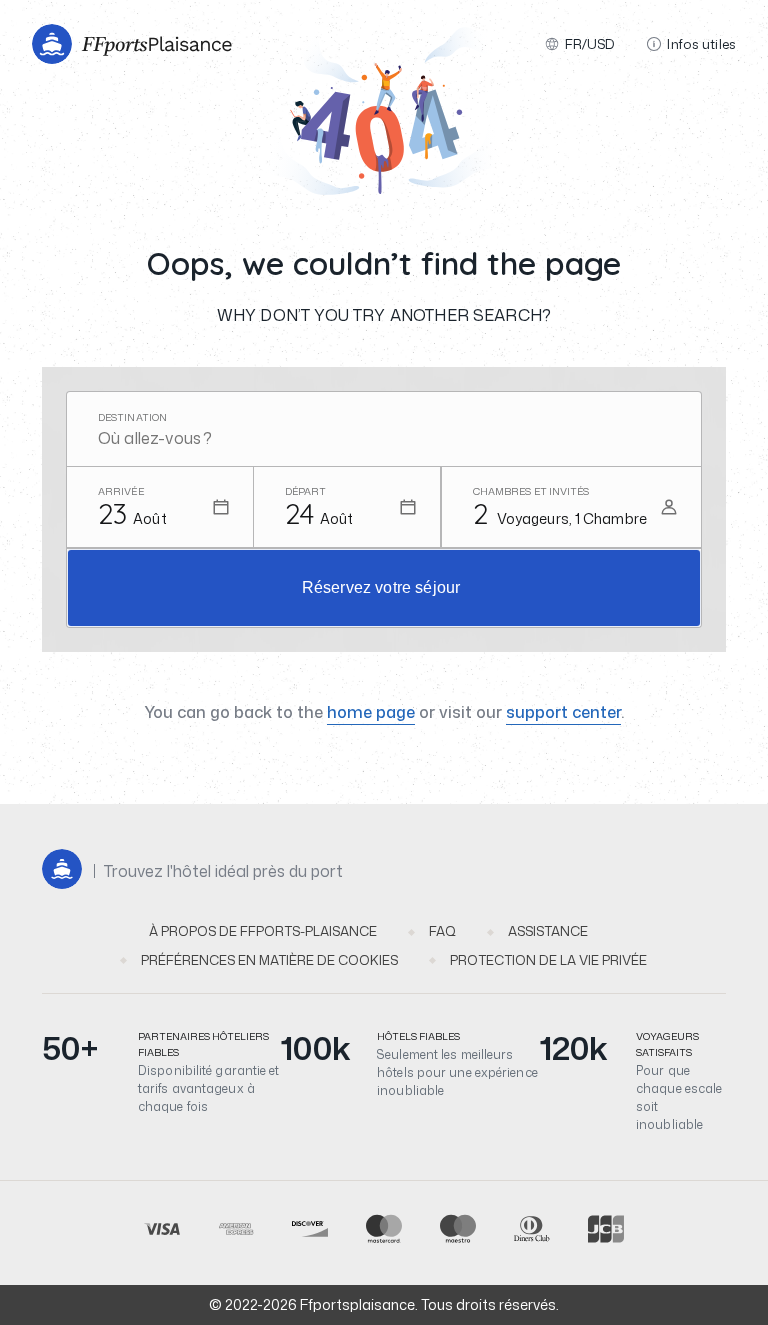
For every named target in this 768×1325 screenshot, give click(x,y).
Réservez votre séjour (381, 587)
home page (371, 712)
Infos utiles (701, 44)
